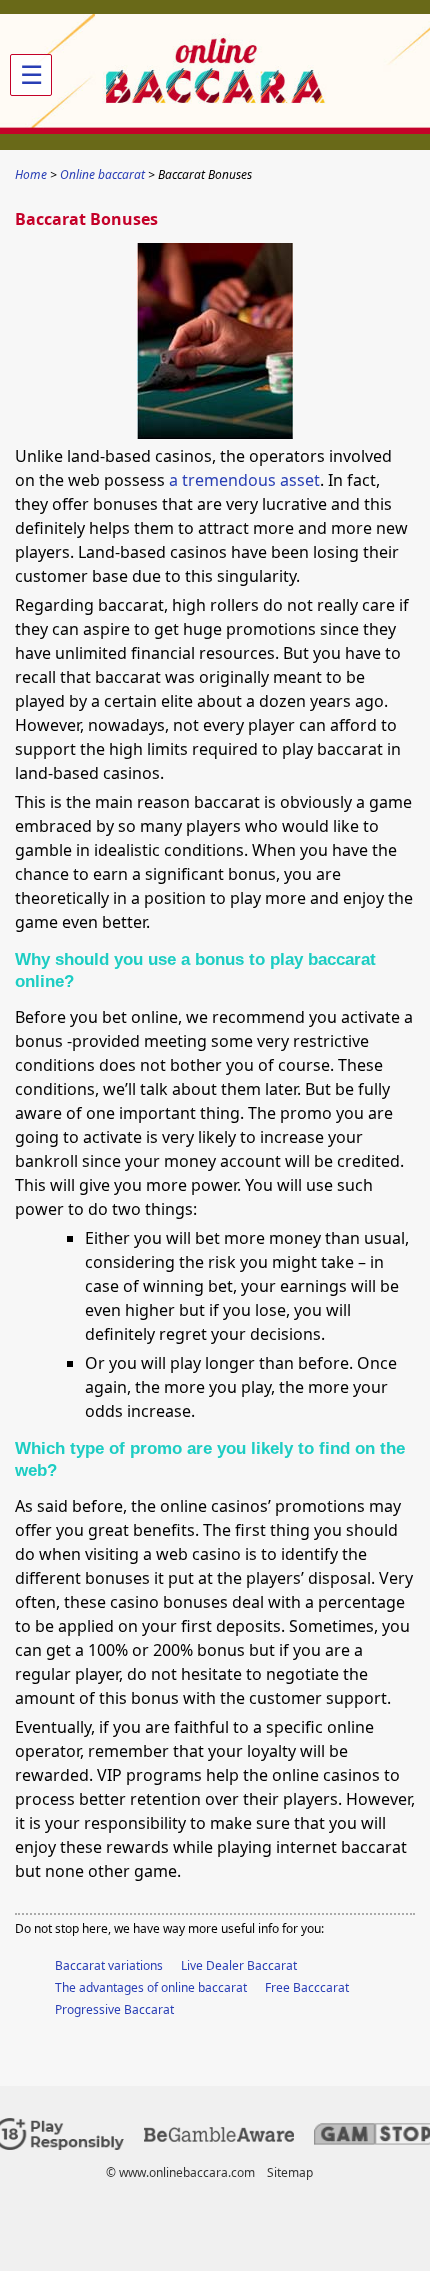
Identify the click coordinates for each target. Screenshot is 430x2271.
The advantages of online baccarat (151, 1987)
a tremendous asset (244, 480)
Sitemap (290, 2172)
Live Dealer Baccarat (239, 1965)
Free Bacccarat (307, 1987)
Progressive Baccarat (114, 2009)
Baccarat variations (109, 1965)
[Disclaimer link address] (219, 2137)
